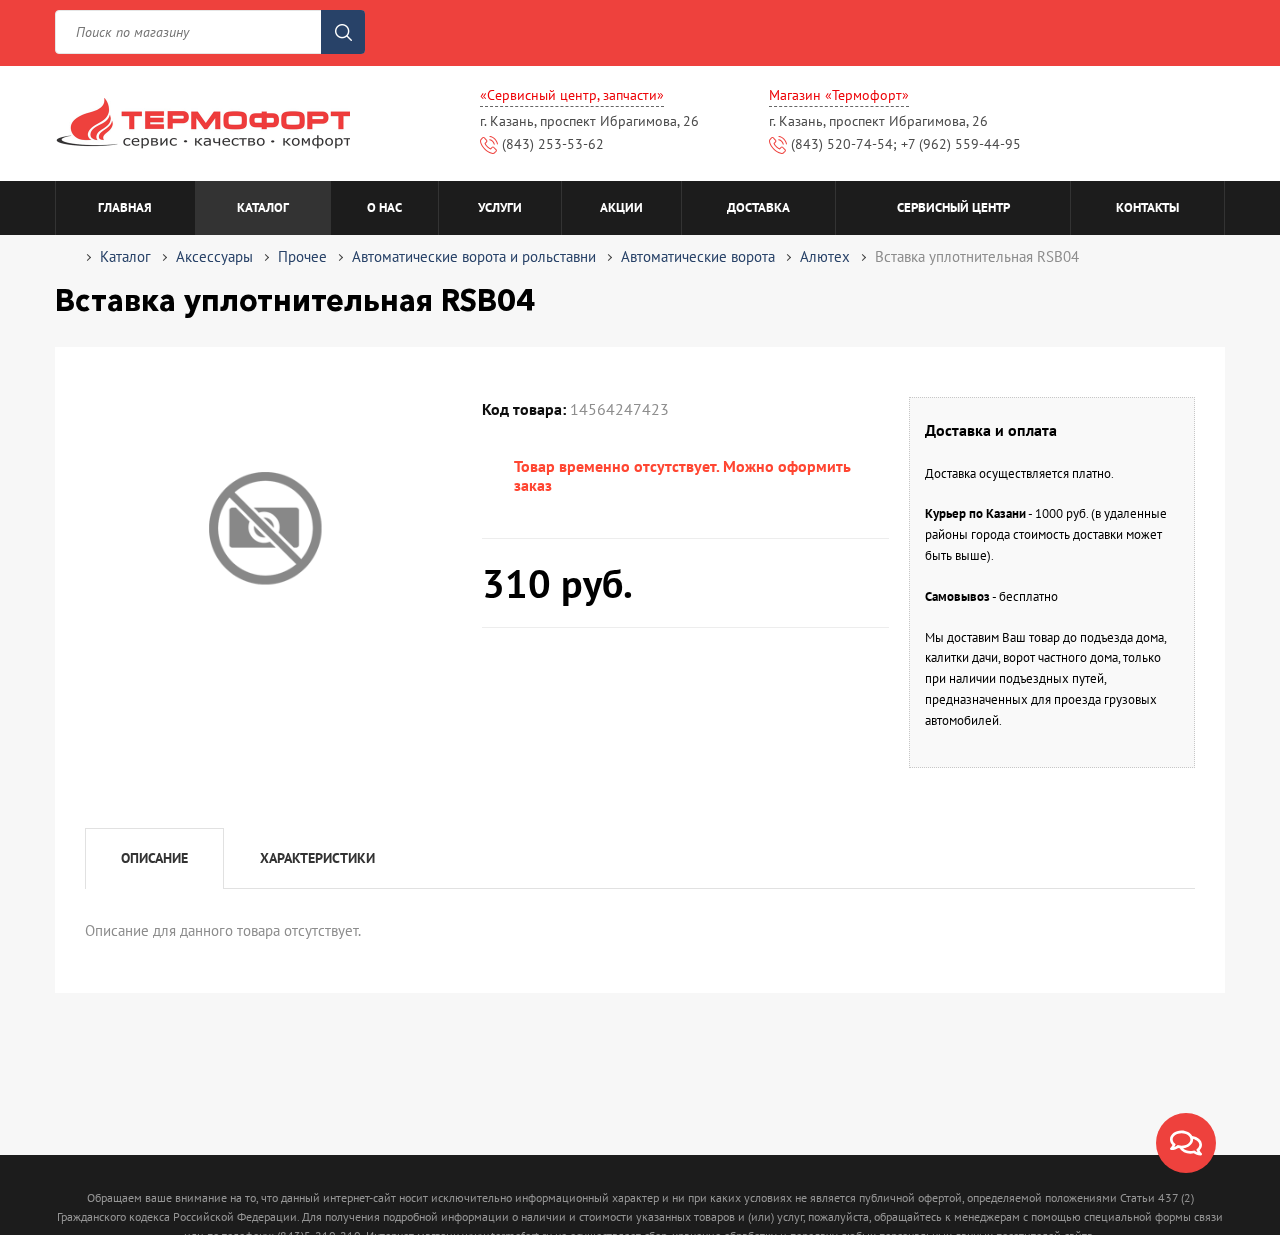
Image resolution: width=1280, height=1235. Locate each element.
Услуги (500, 207)
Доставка (758, 207)
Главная (125, 207)
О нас (384, 207)
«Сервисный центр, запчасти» (572, 95)
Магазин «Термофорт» (839, 95)
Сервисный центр (953, 207)
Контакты (1147, 207)
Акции (621, 207)
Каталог (263, 207)
